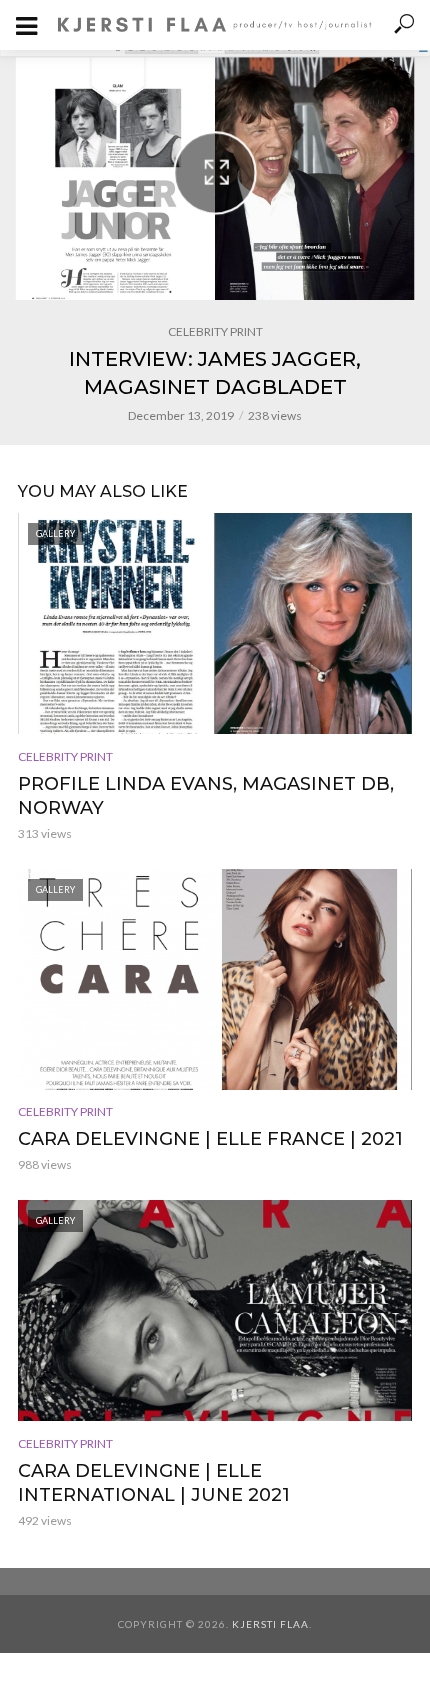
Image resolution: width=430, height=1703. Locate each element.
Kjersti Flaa (270, 1624)
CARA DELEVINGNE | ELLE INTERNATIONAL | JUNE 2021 (154, 1483)
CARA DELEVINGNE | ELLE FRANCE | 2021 (210, 1139)
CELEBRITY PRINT (215, 331)
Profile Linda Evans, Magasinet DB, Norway (206, 796)
